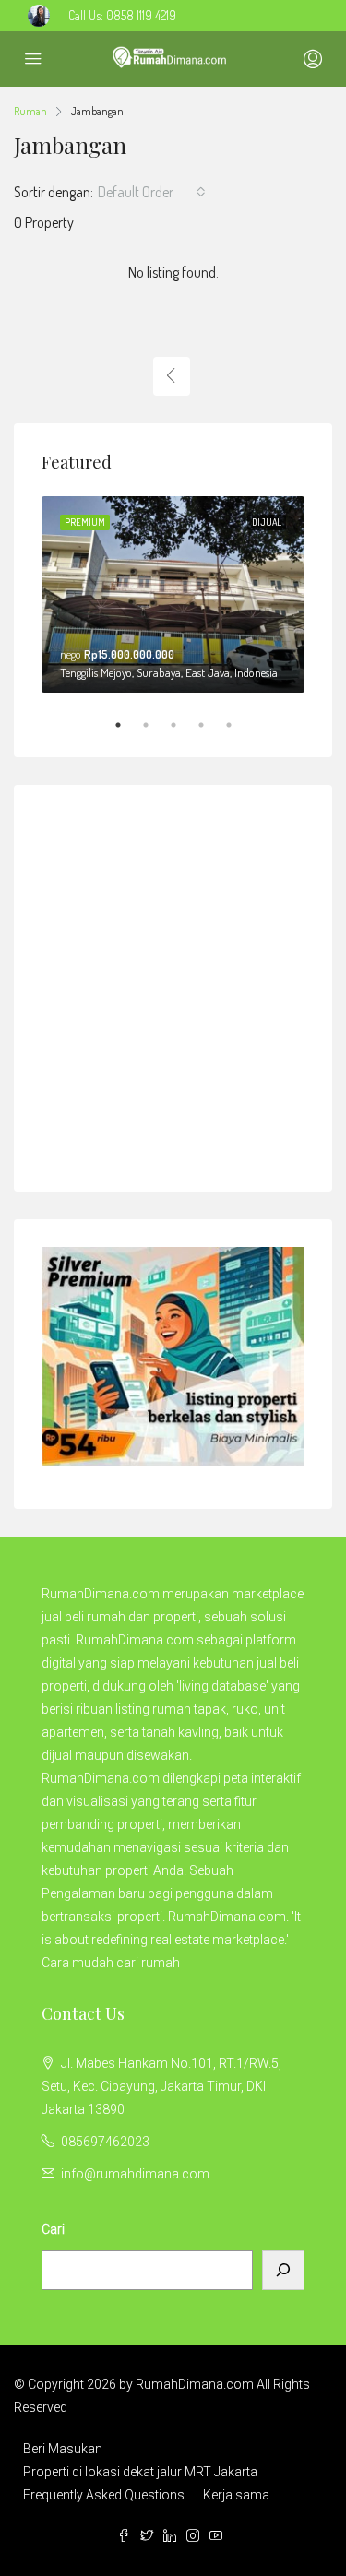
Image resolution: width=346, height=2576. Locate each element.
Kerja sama (236, 2495)
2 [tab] (155, 725)
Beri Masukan (63, 2449)
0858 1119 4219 (141, 15)
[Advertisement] (173, 985)
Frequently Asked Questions (104, 2495)
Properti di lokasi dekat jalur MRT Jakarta (140, 2472)
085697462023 (105, 2142)
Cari (53, 2229)
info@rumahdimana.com (135, 2174)
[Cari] (283, 2270)
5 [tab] (238, 725)
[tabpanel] (173, 595)
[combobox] (152, 192)
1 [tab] (127, 725)
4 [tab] (210, 725)
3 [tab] (183, 725)
